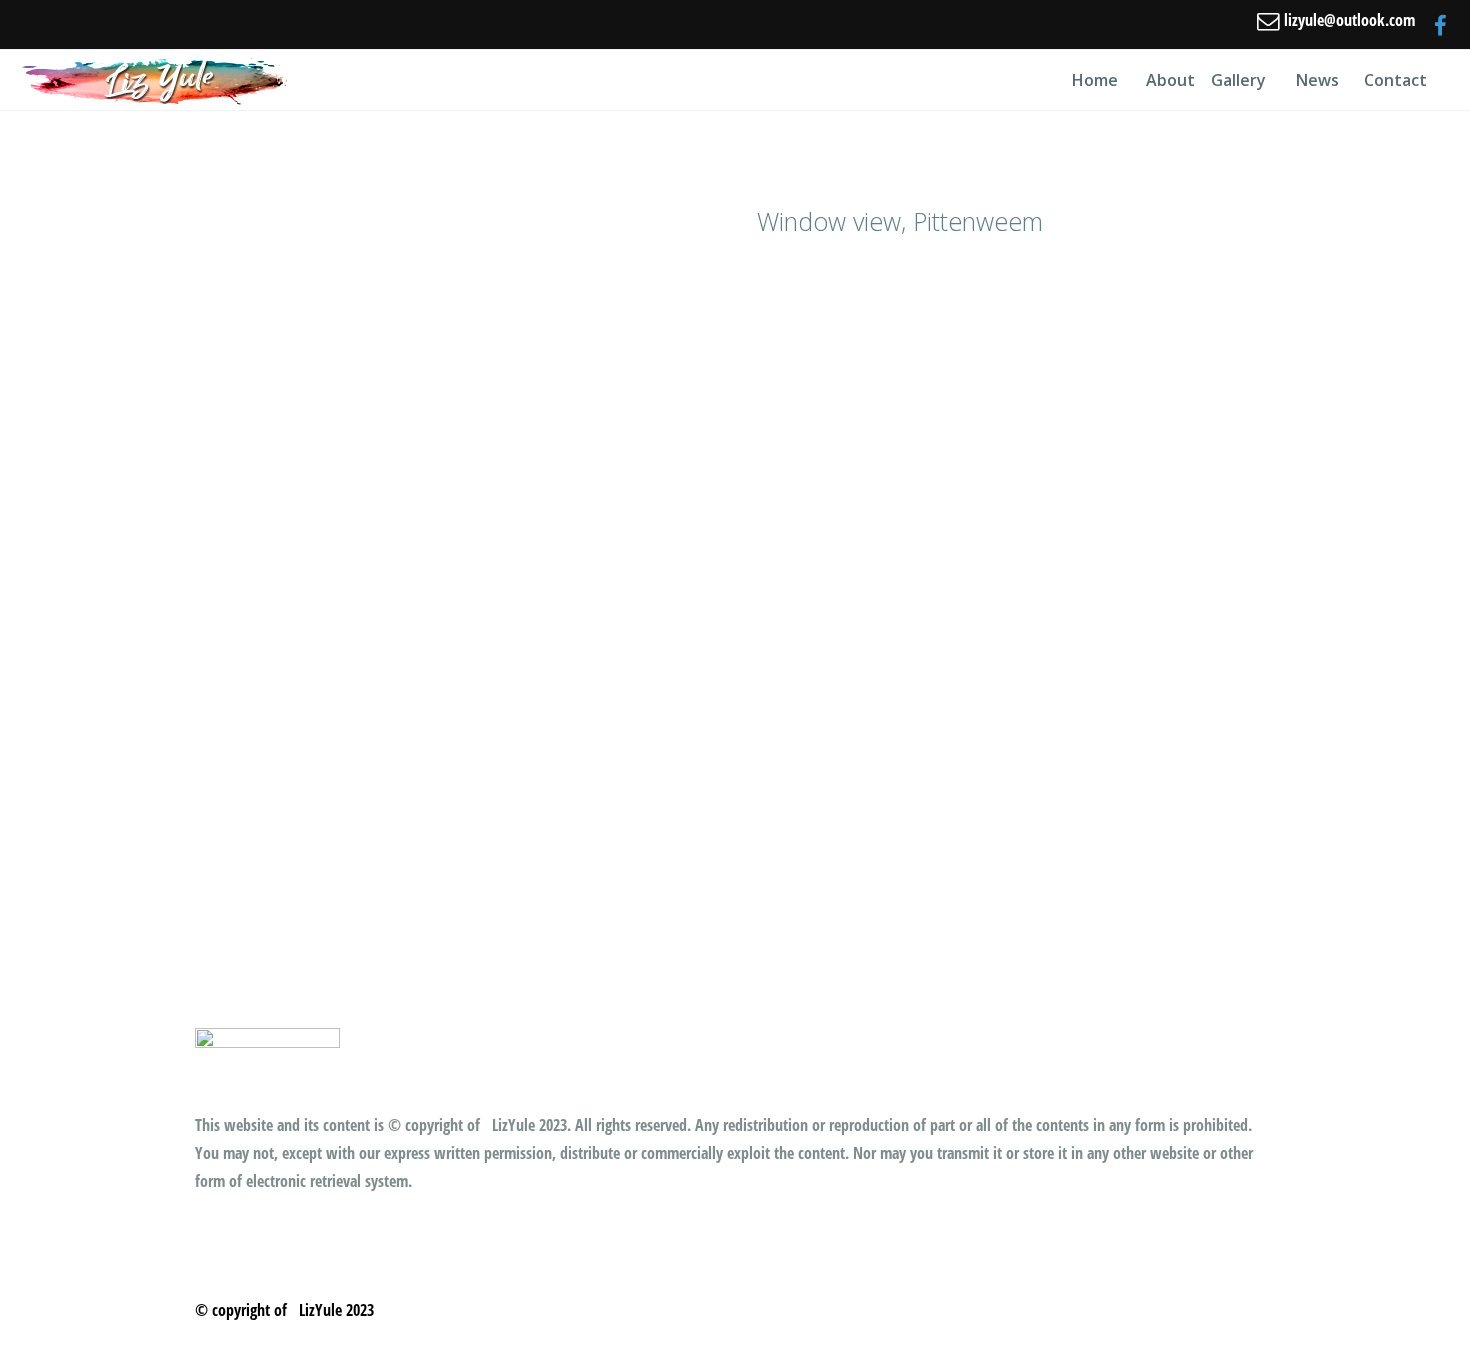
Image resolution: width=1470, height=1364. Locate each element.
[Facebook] (1440, 25)
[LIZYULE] (156, 80)
